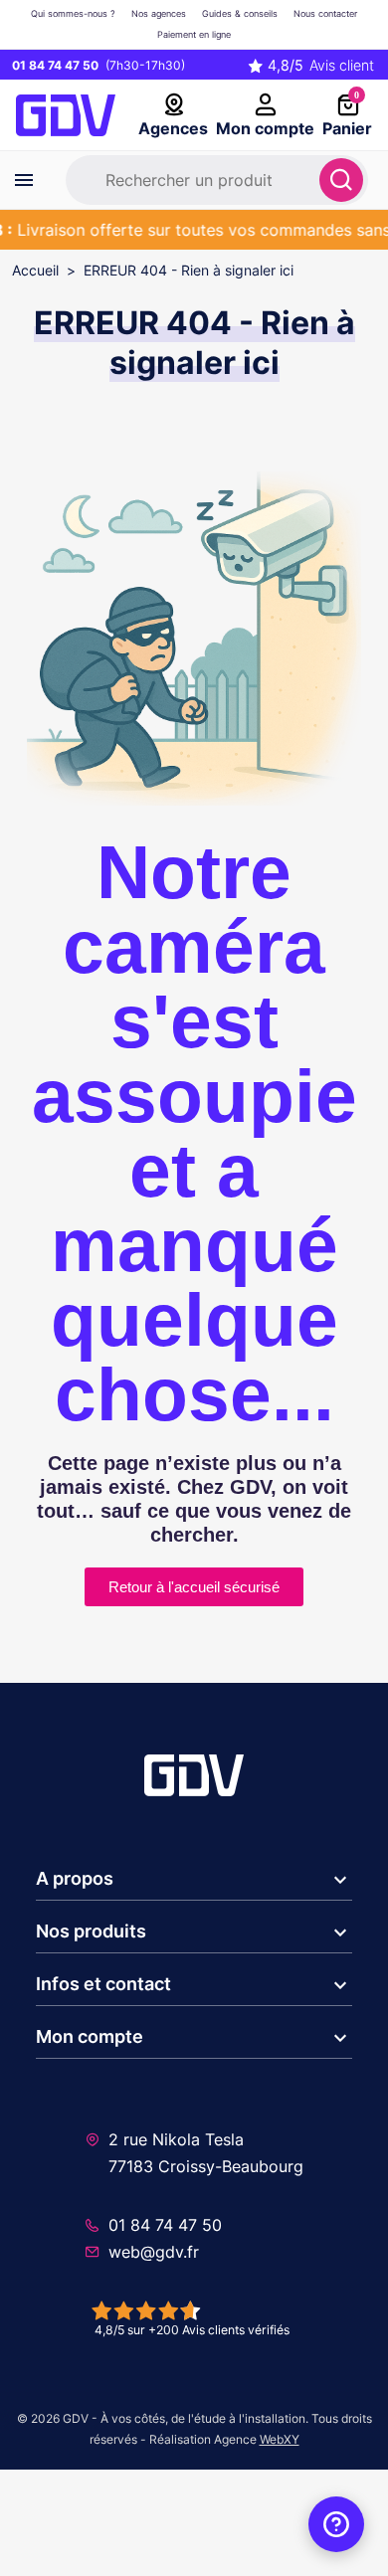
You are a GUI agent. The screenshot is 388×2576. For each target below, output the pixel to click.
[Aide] (336, 2524)
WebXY (280, 2439)
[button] (194, 1880)
